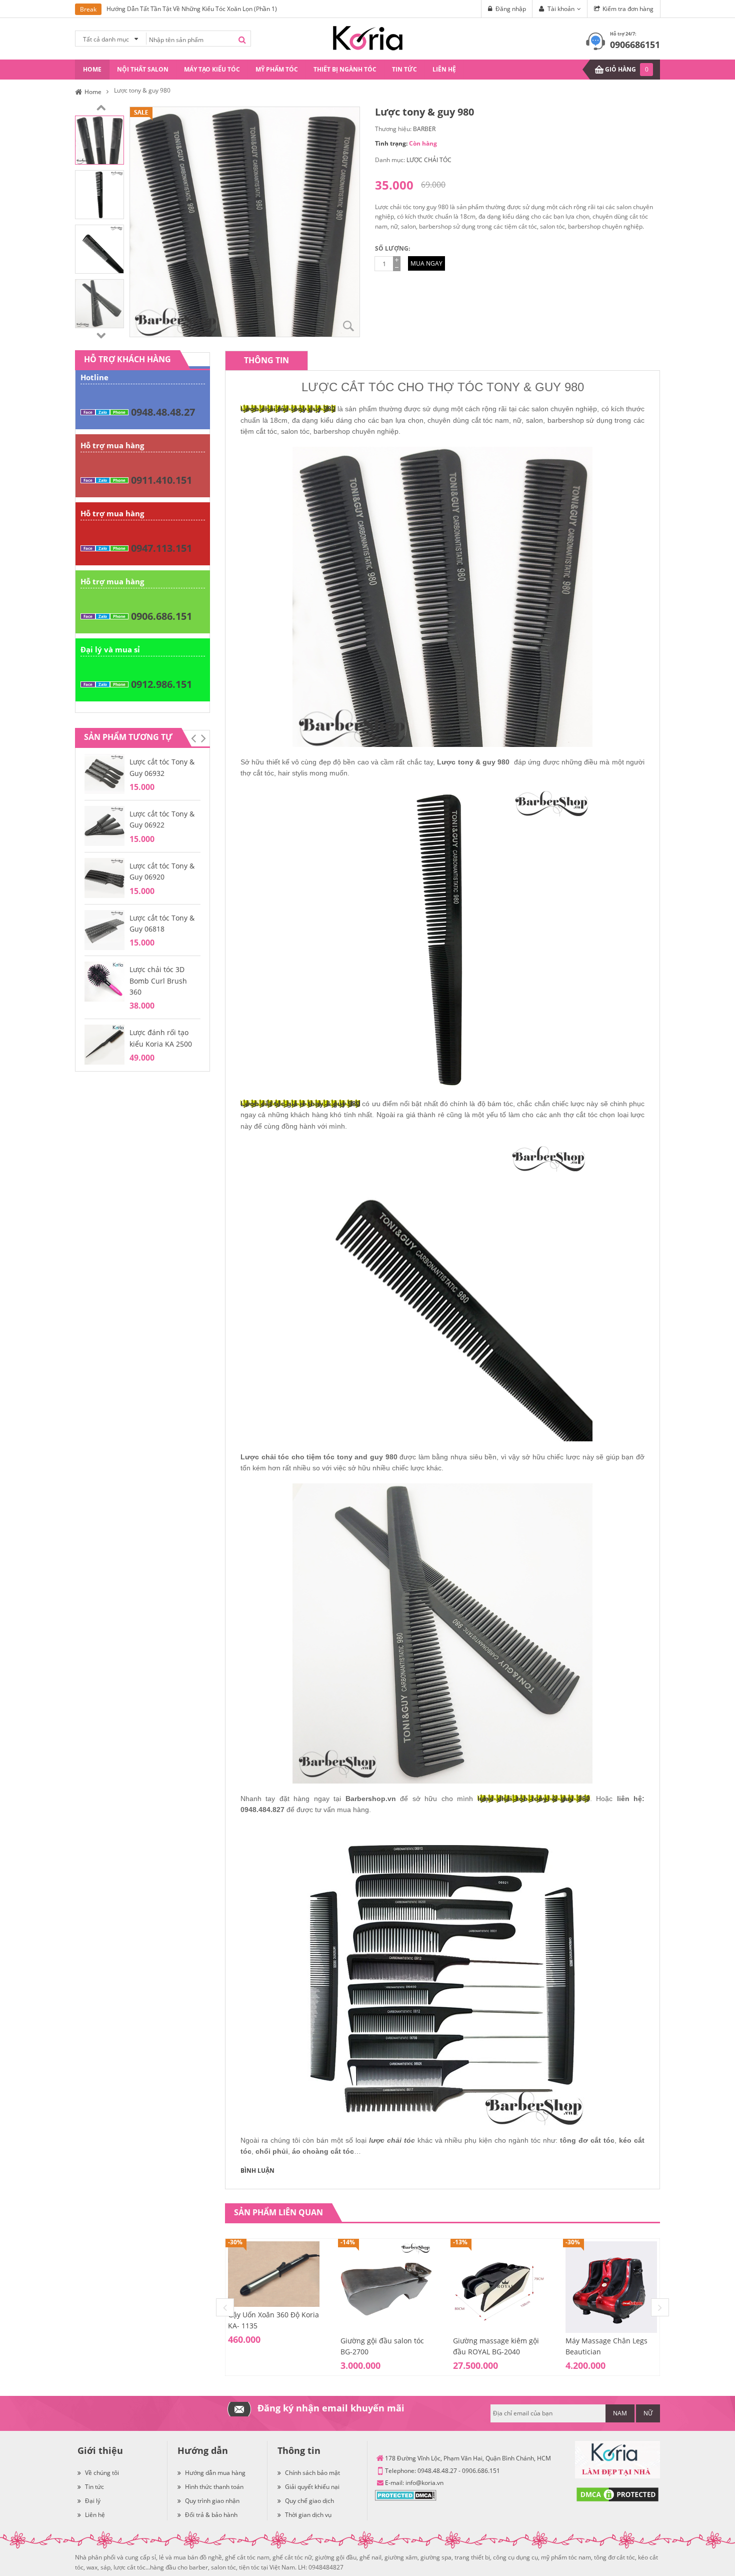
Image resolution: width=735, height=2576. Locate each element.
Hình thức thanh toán (214, 2487)
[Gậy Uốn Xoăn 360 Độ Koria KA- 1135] (274, 2274)
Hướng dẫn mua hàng (215, 2473)
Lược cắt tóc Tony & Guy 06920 (162, 871)
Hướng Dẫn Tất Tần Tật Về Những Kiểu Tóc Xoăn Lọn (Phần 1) (192, 9)
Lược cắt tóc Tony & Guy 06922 (162, 819)
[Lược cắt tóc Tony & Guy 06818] (104, 929)
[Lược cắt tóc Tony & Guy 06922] (104, 825)
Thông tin (266, 360)
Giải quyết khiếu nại (312, 2487)
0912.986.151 (161, 684)
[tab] (266, 360)
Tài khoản (561, 9)
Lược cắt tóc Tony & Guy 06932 (162, 767)
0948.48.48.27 (163, 412)
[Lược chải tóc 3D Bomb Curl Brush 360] (104, 981)
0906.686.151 (161, 616)
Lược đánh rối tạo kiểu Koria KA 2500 (161, 1038)
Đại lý (93, 2501)
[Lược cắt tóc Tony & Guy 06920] (104, 877)
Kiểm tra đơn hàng (628, 9)
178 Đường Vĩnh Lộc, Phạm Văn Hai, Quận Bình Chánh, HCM (468, 2458)
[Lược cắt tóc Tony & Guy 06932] (104, 773)
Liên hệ (95, 2515)
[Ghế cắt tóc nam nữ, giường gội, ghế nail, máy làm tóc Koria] (368, 37)
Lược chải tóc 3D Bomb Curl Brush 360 (158, 981)
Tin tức (94, 2487)
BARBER (424, 129)
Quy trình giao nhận (212, 2501)
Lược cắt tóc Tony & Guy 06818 (162, 923)
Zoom (348, 326)
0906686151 (635, 45)
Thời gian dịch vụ (308, 2515)
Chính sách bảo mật (312, 2473)
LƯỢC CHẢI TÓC (429, 160)
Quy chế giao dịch (309, 2501)
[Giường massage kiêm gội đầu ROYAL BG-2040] (499, 2287)
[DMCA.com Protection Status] (406, 2495)
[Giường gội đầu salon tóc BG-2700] (386, 2287)
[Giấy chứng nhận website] (617, 2494)
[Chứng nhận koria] (617, 2460)
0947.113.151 (161, 548)
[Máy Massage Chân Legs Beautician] (611, 2287)
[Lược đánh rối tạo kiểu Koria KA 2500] (104, 1044)
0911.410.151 (161, 480)
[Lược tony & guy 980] (99, 139)
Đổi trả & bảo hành (211, 2515)
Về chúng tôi (102, 2473)
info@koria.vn (424, 2483)
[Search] (242, 40)
